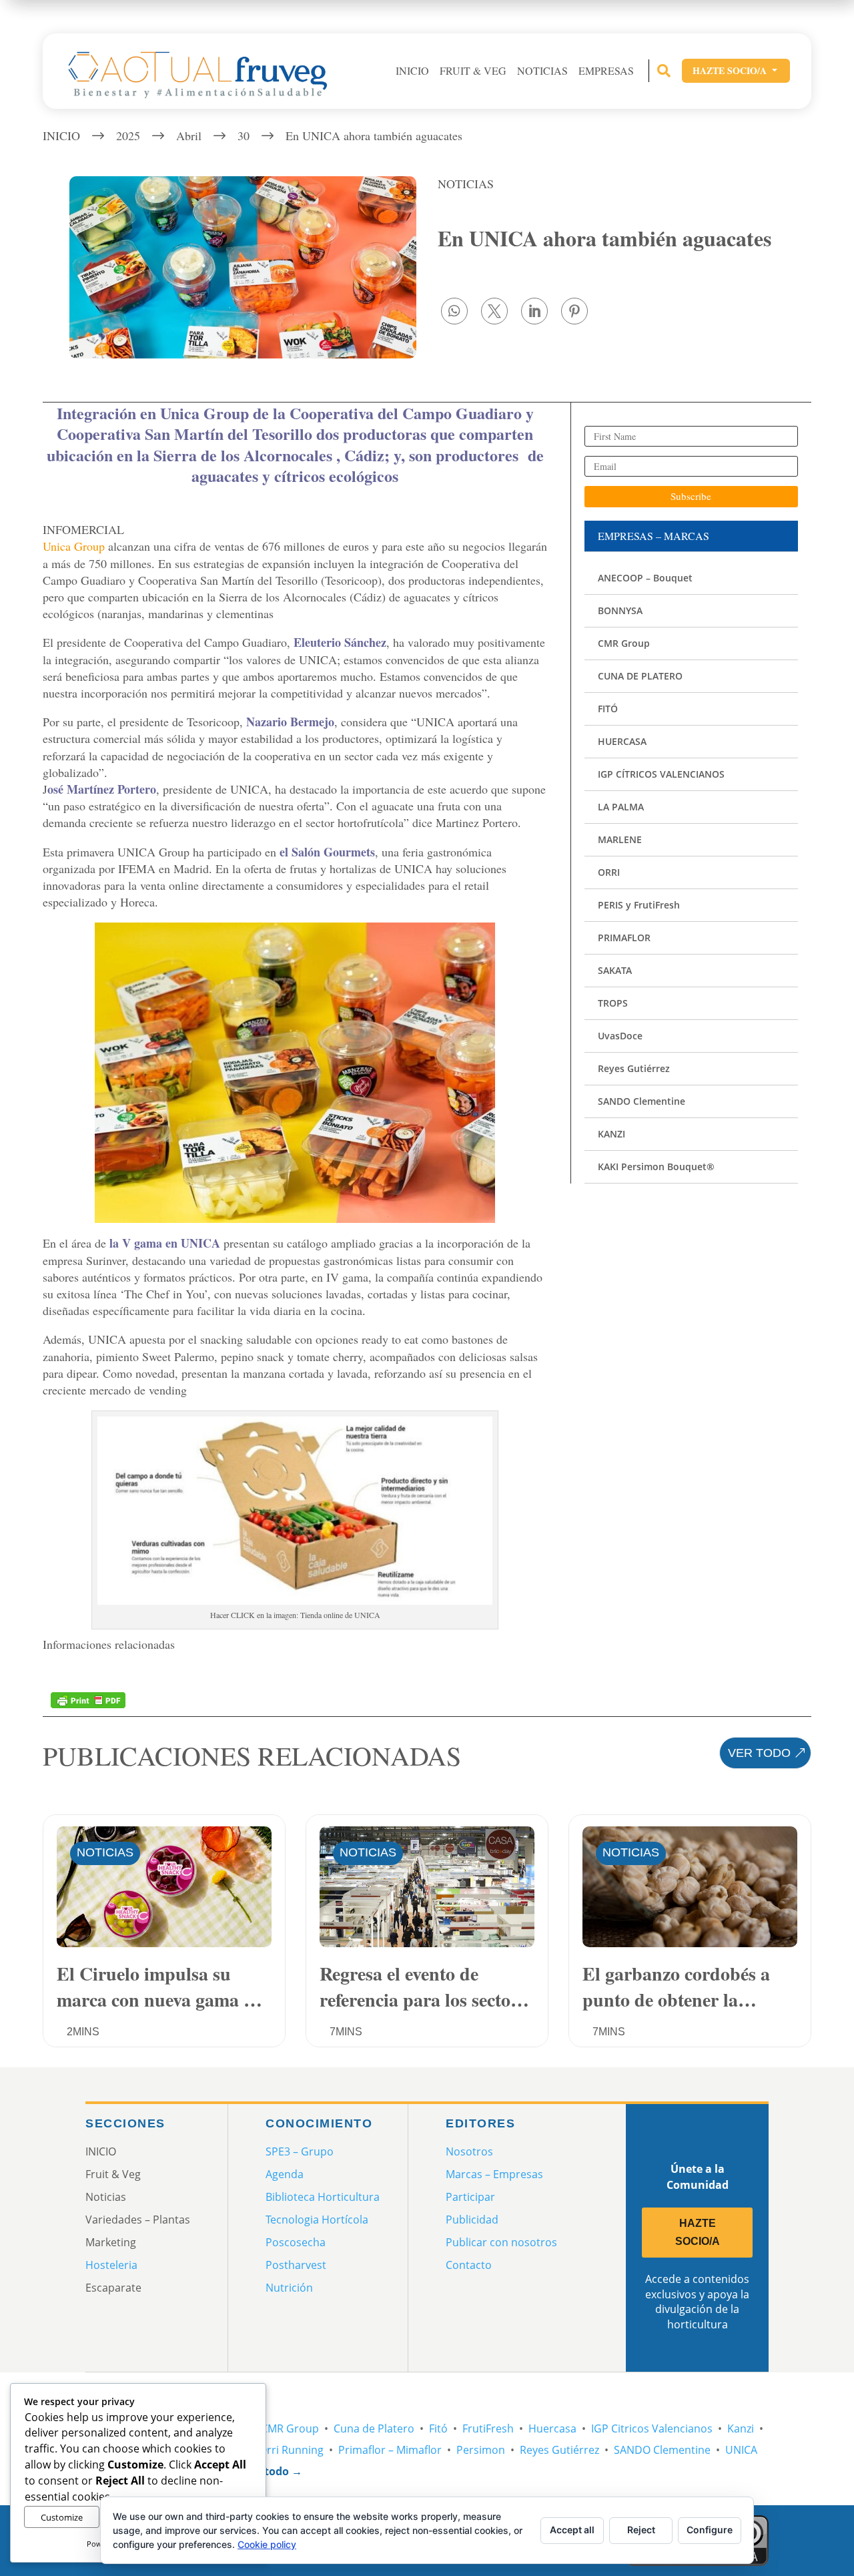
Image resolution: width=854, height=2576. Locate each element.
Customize (62, 2517)
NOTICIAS (466, 184)
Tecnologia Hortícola (317, 2220)
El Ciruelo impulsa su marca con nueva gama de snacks (159, 1986)
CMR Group (290, 2428)
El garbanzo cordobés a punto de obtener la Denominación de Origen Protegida (682, 1986)
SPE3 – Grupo (300, 2151)
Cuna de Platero (374, 2428)
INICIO (412, 71)
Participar (470, 2197)
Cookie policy (267, 2544)
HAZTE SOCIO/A (698, 2232)
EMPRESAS (606, 71)
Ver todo (759, 1753)
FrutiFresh (488, 2428)
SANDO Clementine (662, 2450)
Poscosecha (296, 2242)
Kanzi (741, 2428)
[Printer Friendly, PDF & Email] (88, 1699)
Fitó (438, 2428)
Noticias (542, 71)
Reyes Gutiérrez (559, 2450)
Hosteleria (111, 2265)
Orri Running (291, 2450)
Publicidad (472, 2220)
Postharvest (296, 2265)
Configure (710, 2530)
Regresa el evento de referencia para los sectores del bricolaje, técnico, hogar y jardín (427, 1986)
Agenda (285, 2174)
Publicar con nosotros (501, 2242)
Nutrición (289, 2288)
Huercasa (552, 2428)
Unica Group (74, 546)
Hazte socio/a (736, 70)
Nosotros (469, 2151)
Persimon (481, 2450)
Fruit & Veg (473, 71)
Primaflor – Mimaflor (390, 2450)
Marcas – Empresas (494, 2174)
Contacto (469, 2265)
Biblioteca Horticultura (323, 2197)
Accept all (572, 2530)
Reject (641, 2530)
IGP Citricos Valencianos (652, 2428)
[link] (454, 311)
